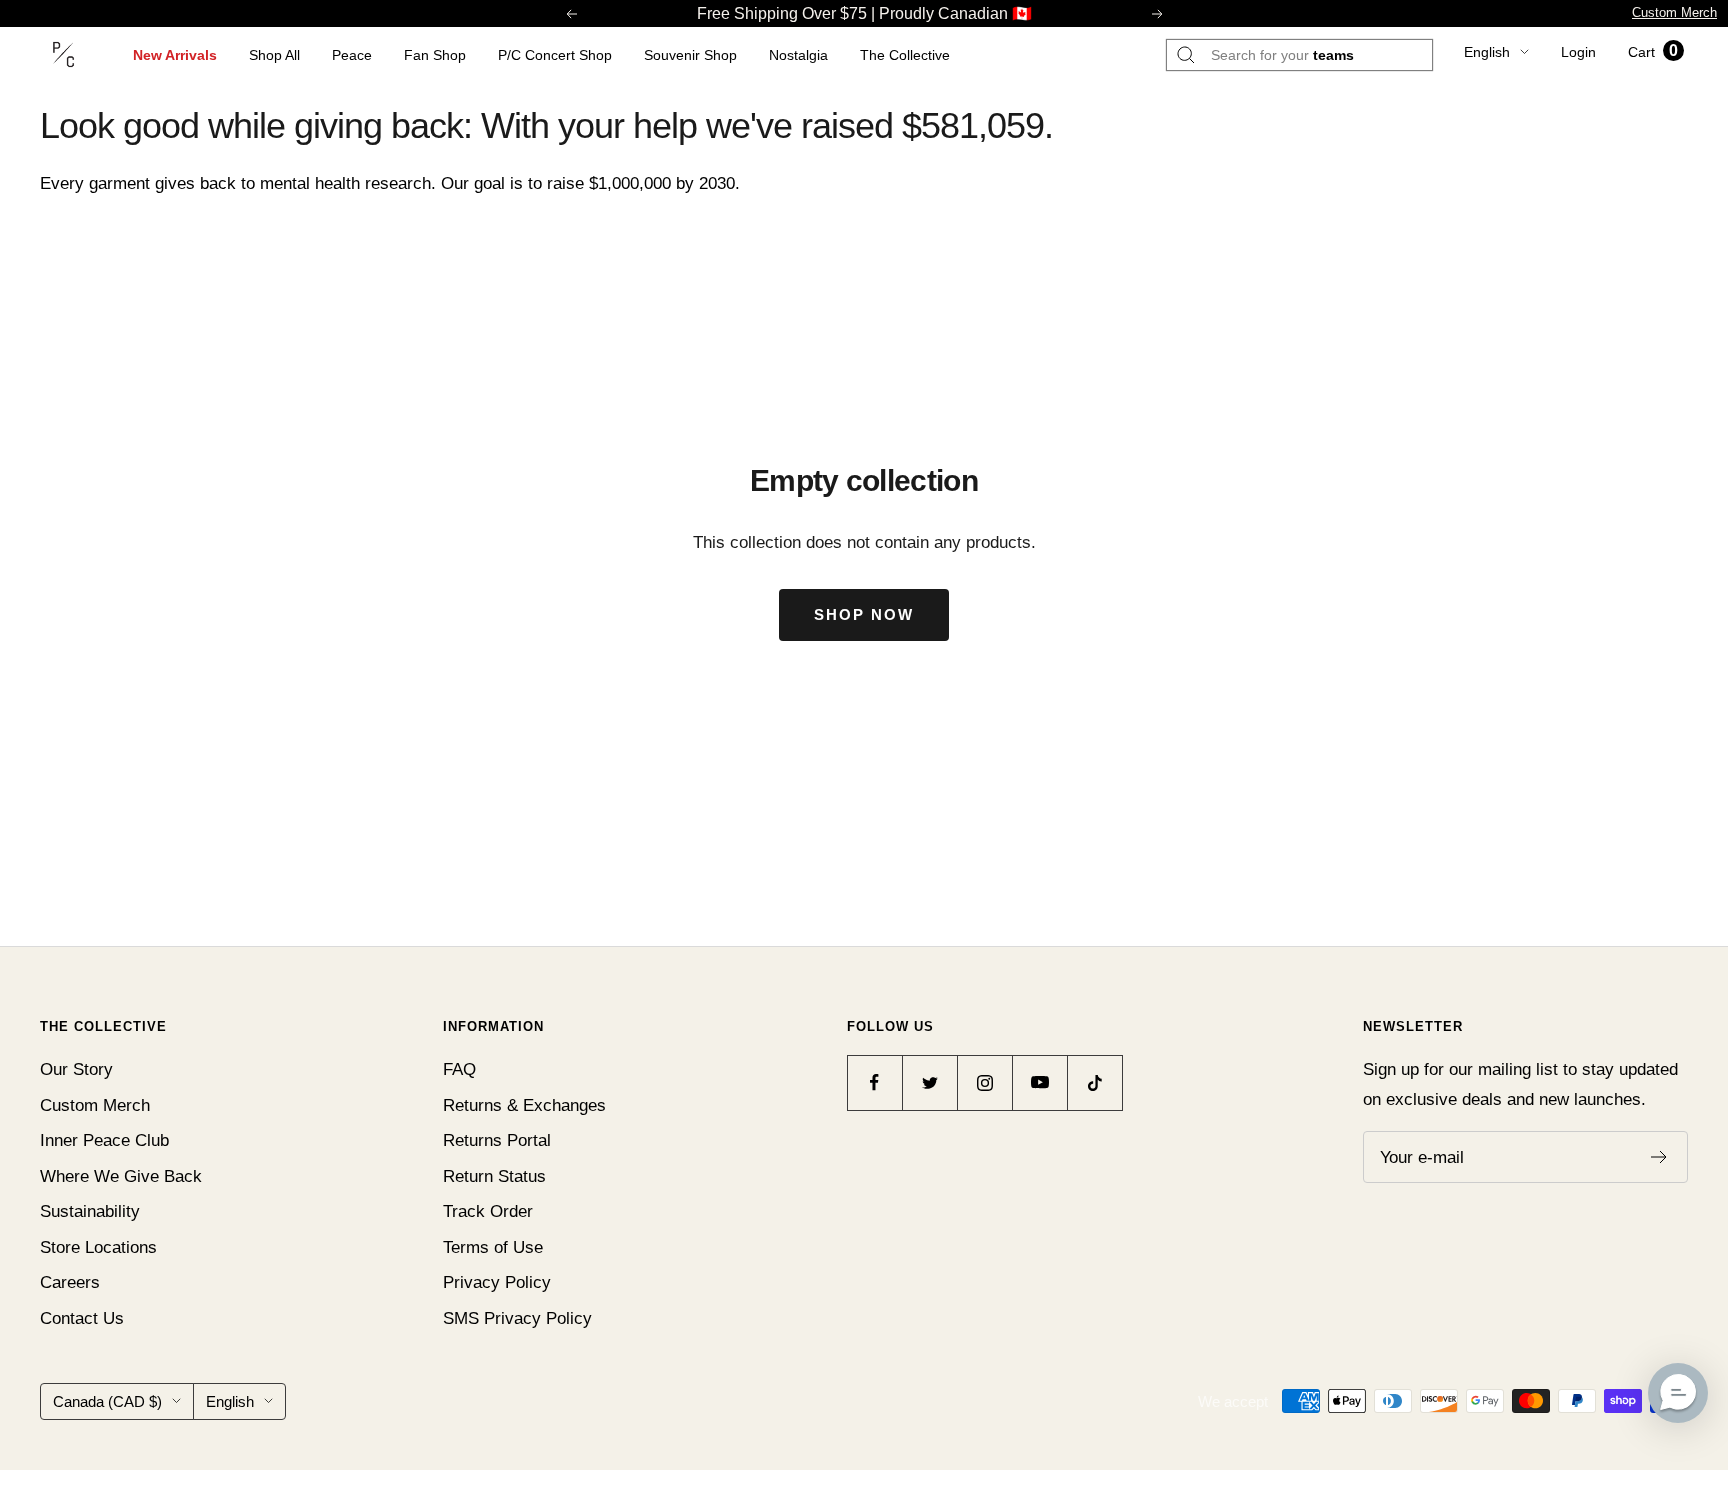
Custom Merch (1674, 12)
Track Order (488, 1211)
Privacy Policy (497, 1282)
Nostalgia (798, 55)
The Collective (905, 55)
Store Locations (98, 1247)
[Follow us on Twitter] (929, 1082)
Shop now (864, 614)
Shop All (274, 55)
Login (1578, 52)
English (1487, 52)
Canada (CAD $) (107, 1401)
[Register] (1659, 1157)
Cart (1653, 52)
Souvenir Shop (690, 55)
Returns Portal (497, 1140)
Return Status (494, 1176)
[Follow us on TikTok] (1094, 1082)
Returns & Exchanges (524, 1105)
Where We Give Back (121, 1176)
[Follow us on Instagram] (984, 1082)
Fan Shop (435, 55)
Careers (70, 1282)
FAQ (459, 1069)
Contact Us (82, 1318)
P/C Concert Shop (555, 55)
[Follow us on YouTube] (1039, 1082)
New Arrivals (175, 55)
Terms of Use (493, 1247)
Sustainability (90, 1211)
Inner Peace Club (104, 1140)
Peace (352, 55)
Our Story (76, 1069)
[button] (1678, 1393)
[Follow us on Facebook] (874, 1082)
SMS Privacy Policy (517, 1318)
